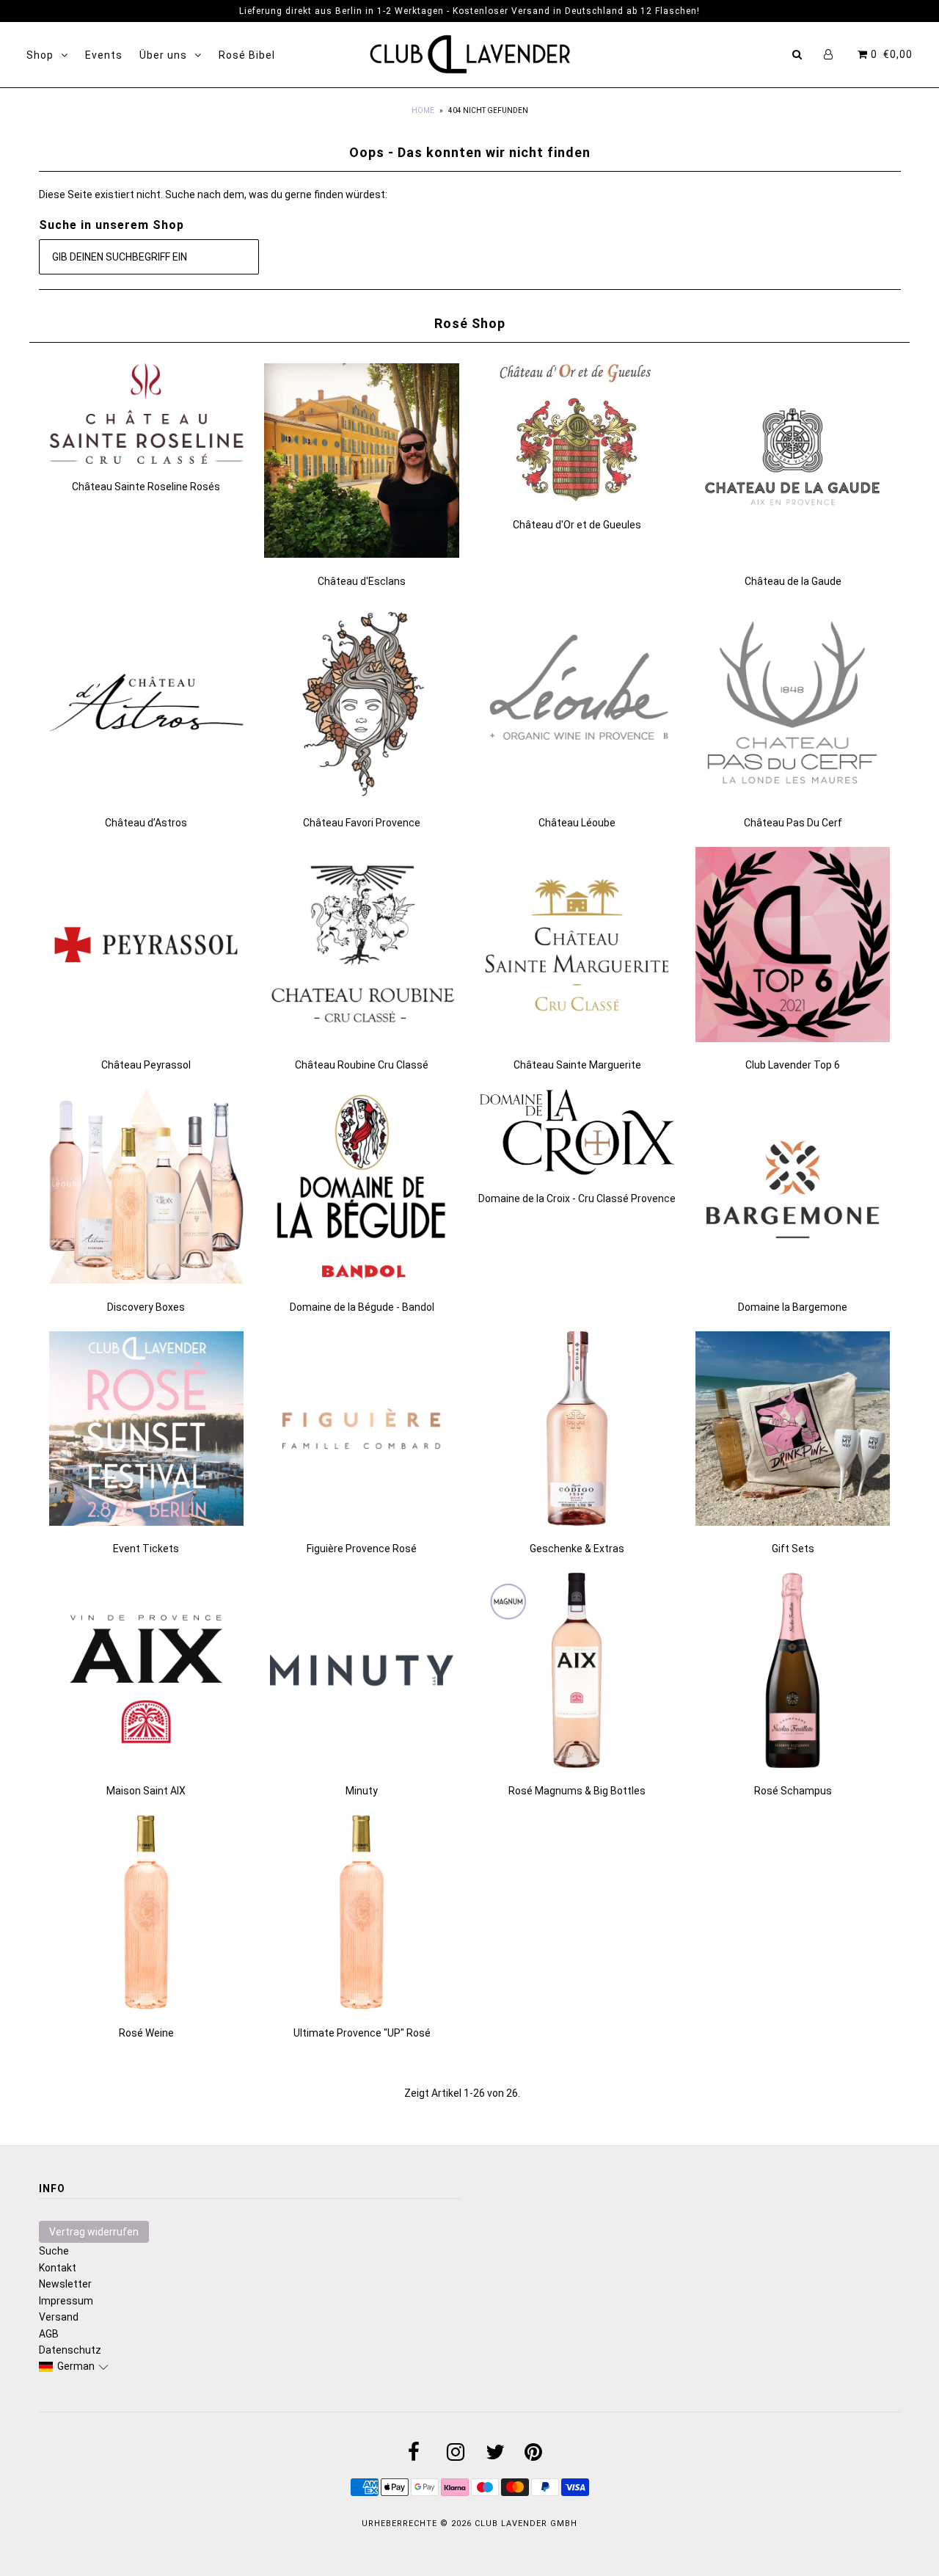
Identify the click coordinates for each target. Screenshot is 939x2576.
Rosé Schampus (793, 1791)
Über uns (163, 55)
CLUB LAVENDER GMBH (526, 2524)
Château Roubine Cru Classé (362, 1065)
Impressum (66, 2301)
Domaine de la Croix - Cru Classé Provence (577, 1198)
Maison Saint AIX (146, 1791)
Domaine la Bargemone (793, 1307)
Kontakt (58, 2268)
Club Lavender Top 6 (793, 1065)
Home (423, 110)
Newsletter (65, 2284)
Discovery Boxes (146, 1307)
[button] (74, 2366)
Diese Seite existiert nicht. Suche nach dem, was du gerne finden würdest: (213, 194)
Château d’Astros (146, 823)
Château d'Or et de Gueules (577, 525)
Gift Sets (793, 1549)
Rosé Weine (146, 2033)
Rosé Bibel (247, 55)
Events (104, 55)
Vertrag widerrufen (94, 2232)
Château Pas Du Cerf (793, 823)
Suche (54, 2251)
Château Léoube (577, 823)
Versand (59, 2317)
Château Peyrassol (146, 1065)
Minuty (362, 1791)
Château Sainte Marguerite (577, 1065)
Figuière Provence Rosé (362, 1549)
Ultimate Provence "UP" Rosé (362, 2033)
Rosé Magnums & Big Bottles (577, 1791)
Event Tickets (146, 1549)
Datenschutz (70, 2350)
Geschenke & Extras (577, 1549)
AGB (49, 2334)
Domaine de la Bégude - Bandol (362, 1307)
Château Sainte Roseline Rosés (146, 487)
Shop (40, 55)
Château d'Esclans (362, 581)
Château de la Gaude (793, 581)
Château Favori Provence (362, 823)
